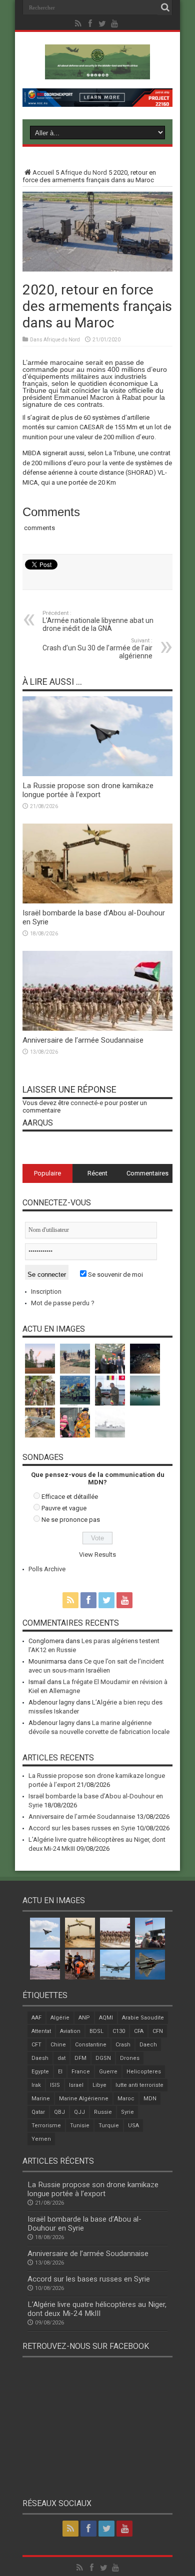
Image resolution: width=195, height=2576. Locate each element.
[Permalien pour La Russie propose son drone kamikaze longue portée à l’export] (97, 774)
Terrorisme (46, 2126)
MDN (150, 2099)
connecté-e (87, 1103)
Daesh (40, 2058)
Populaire (47, 1173)
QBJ (59, 2112)
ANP (84, 2018)
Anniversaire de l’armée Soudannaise (83, 1040)
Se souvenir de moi (115, 1275)
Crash (123, 2045)
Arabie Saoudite (143, 2018)
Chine (58, 2045)
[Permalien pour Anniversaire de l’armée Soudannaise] (97, 1028)
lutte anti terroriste (139, 2085)
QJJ (79, 2112)
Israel (76, 2085)
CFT (36, 2045)
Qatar (38, 2112)
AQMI (106, 2018)
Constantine (91, 2045)
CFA (139, 2031)
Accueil (43, 172)
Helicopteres (144, 2072)
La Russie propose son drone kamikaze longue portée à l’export (88, 790)
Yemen (41, 2139)
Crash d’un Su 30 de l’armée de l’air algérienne (97, 649)
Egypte (40, 2072)
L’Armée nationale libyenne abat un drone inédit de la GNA (98, 621)
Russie (103, 2112)
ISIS (55, 2085)
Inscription (46, 1291)
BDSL (96, 2031)
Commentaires (147, 1173)
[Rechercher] (165, 7)
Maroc (126, 2099)
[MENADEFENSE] (97, 72)
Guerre (108, 2072)
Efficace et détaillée (70, 1497)
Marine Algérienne (84, 2099)
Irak (36, 2085)
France (81, 2072)
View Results (97, 1555)
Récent (97, 1173)
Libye (99, 2085)
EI (60, 2072)
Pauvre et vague (64, 1508)
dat (61, 2058)
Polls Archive (47, 1569)
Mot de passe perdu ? (63, 1303)
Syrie (127, 2112)
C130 (119, 2031)
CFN (158, 2031)
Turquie (109, 2126)
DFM (80, 2058)
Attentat (41, 2031)
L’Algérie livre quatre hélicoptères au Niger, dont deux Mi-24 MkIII (97, 2309)
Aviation (70, 2031)
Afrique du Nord (84, 172)
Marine (41, 2099)
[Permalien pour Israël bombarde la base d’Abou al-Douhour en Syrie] (97, 901)
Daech (148, 2045)
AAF (36, 2018)
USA (133, 2126)
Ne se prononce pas (71, 1520)
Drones (130, 2058)
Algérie (60, 2018)
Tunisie (80, 2126)
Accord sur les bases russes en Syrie (82, 1828)
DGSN (103, 2058)
